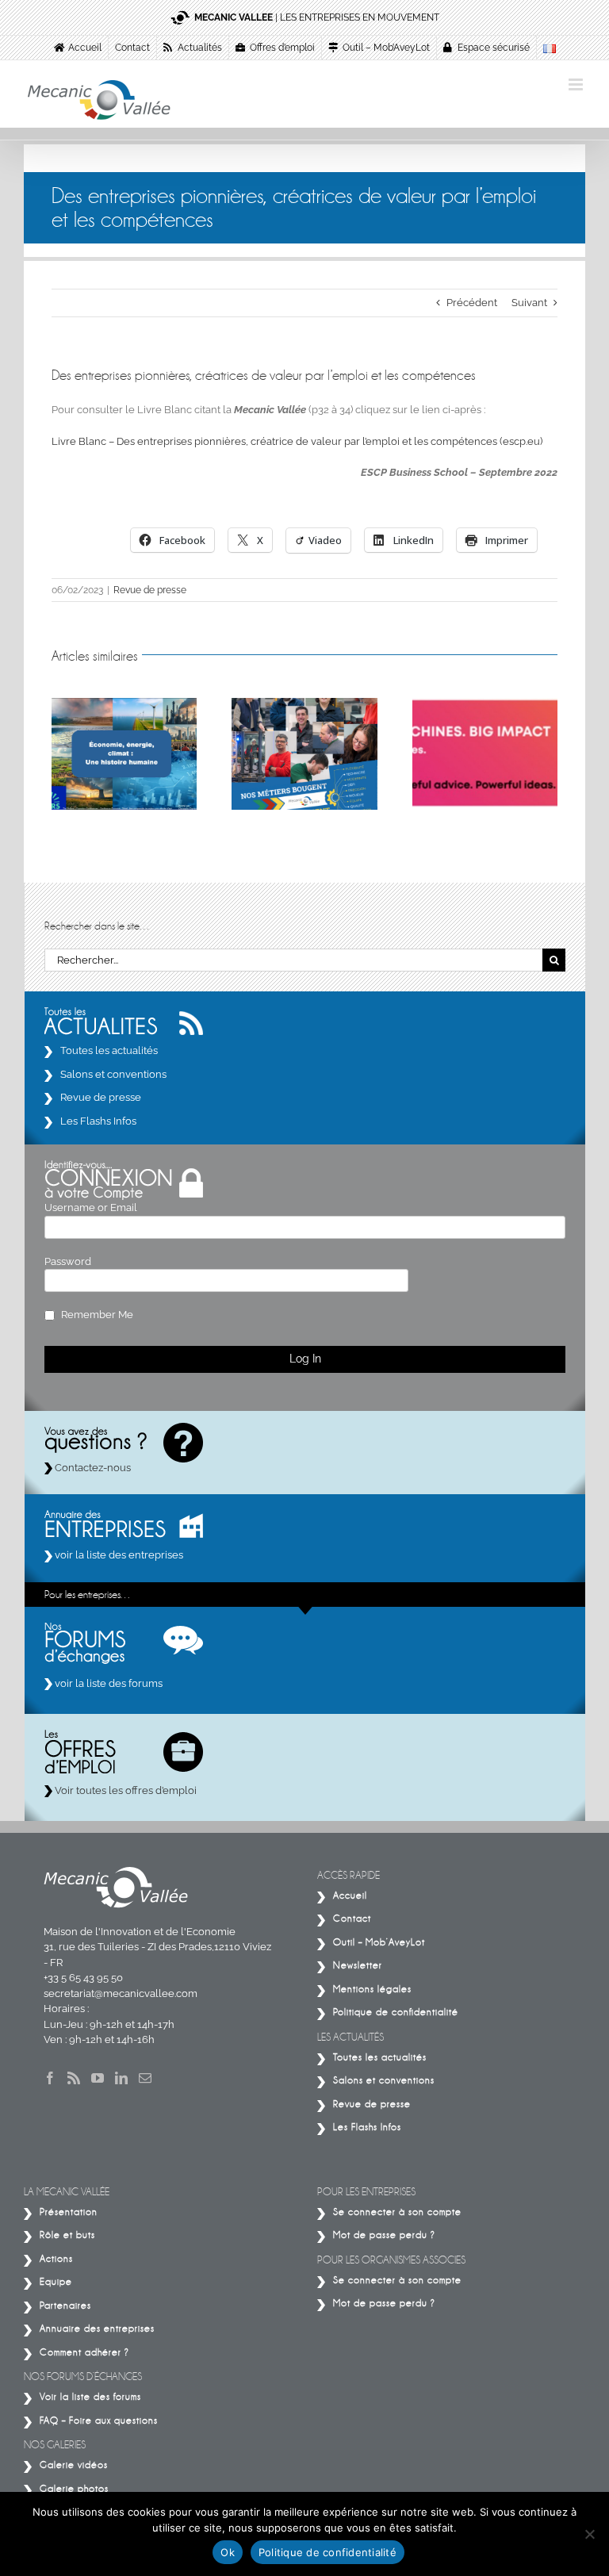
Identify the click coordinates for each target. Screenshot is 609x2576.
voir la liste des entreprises (118, 1555)
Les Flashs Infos (98, 1121)
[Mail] (145, 2078)
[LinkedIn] (121, 2078)
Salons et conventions (113, 1074)
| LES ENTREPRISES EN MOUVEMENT (317, 17)
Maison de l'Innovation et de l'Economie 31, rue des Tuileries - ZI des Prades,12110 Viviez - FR (157, 1947)
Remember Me (97, 1315)
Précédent (472, 303)
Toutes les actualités (109, 1050)
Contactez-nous (92, 1468)
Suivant (529, 303)
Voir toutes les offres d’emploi (124, 1790)
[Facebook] (50, 2078)
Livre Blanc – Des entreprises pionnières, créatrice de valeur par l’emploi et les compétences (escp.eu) (297, 441)
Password (68, 1261)
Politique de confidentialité (327, 2552)
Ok (228, 2552)
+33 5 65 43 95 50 (83, 1978)
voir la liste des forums (107, 1683)
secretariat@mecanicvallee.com (121, 1993)
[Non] (589, 2534)
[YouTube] (98, 2078)
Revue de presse (150, 590)
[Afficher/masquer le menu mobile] (577, 84)
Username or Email (91, 1207)
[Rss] (74, 2078)
